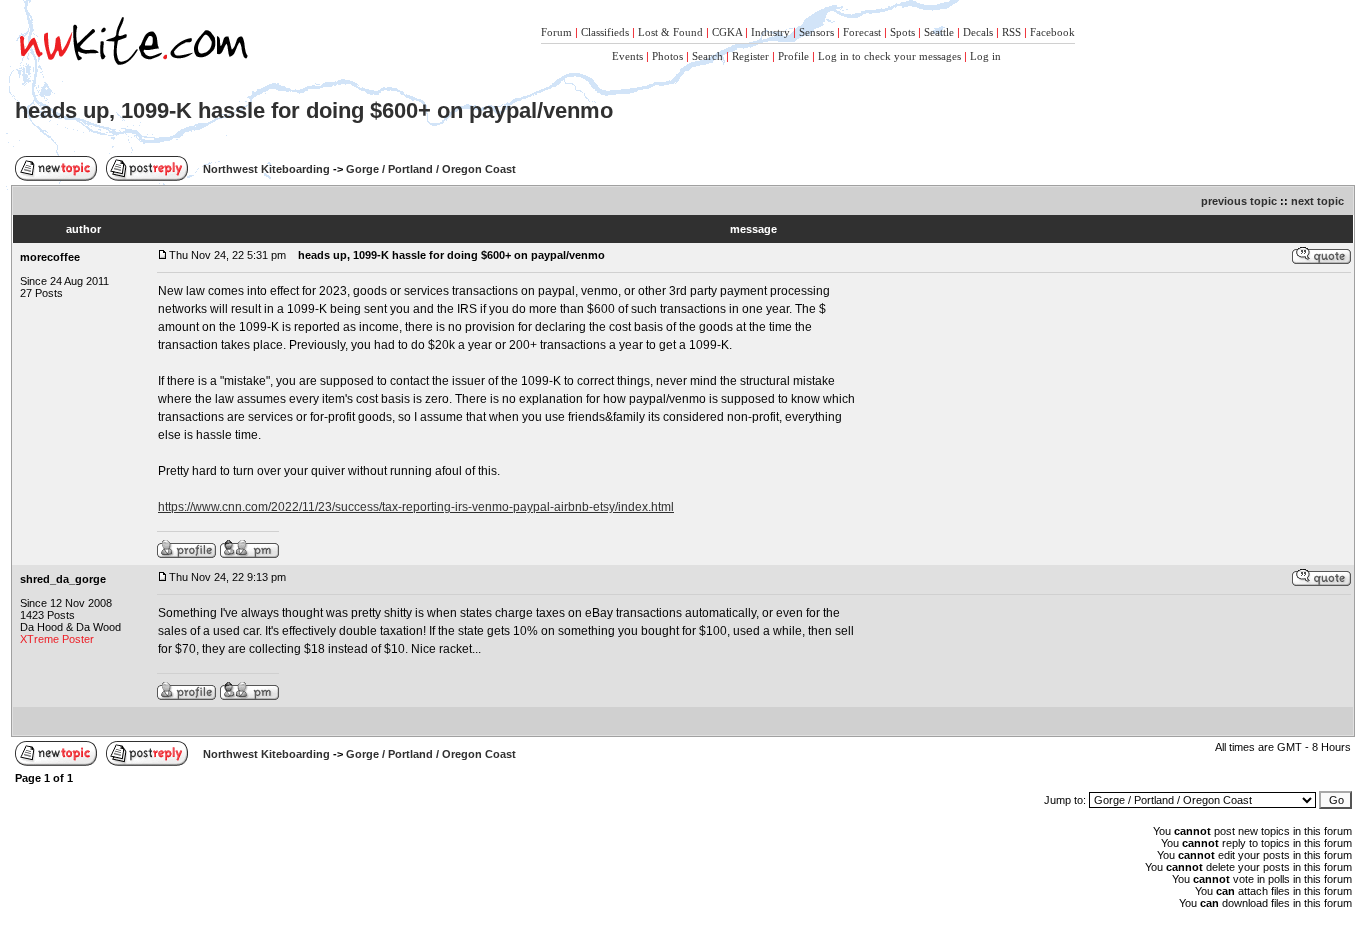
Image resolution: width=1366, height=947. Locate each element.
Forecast (862, 32)
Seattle (939, 32)
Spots (902, 32)
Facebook (1052, 32)
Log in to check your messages (889, 56)
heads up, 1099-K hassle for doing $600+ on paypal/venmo (314, 110)
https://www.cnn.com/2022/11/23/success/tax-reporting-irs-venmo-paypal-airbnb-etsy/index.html (416, 507)
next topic (1317, 201)
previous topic (1239, 201)
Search (707, 56)
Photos (667, 56)
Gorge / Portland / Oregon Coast (431, 169)
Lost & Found (670, 32)
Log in (985, 56)
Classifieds (605, 32)
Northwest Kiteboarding (266, 169)
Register (750, 56)
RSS (1011, 32)
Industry (770, 32)
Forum (556, 32)
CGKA (727, 32)
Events (627, 56)
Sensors (816, 32)
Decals (978, 32)
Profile (793, 56)
